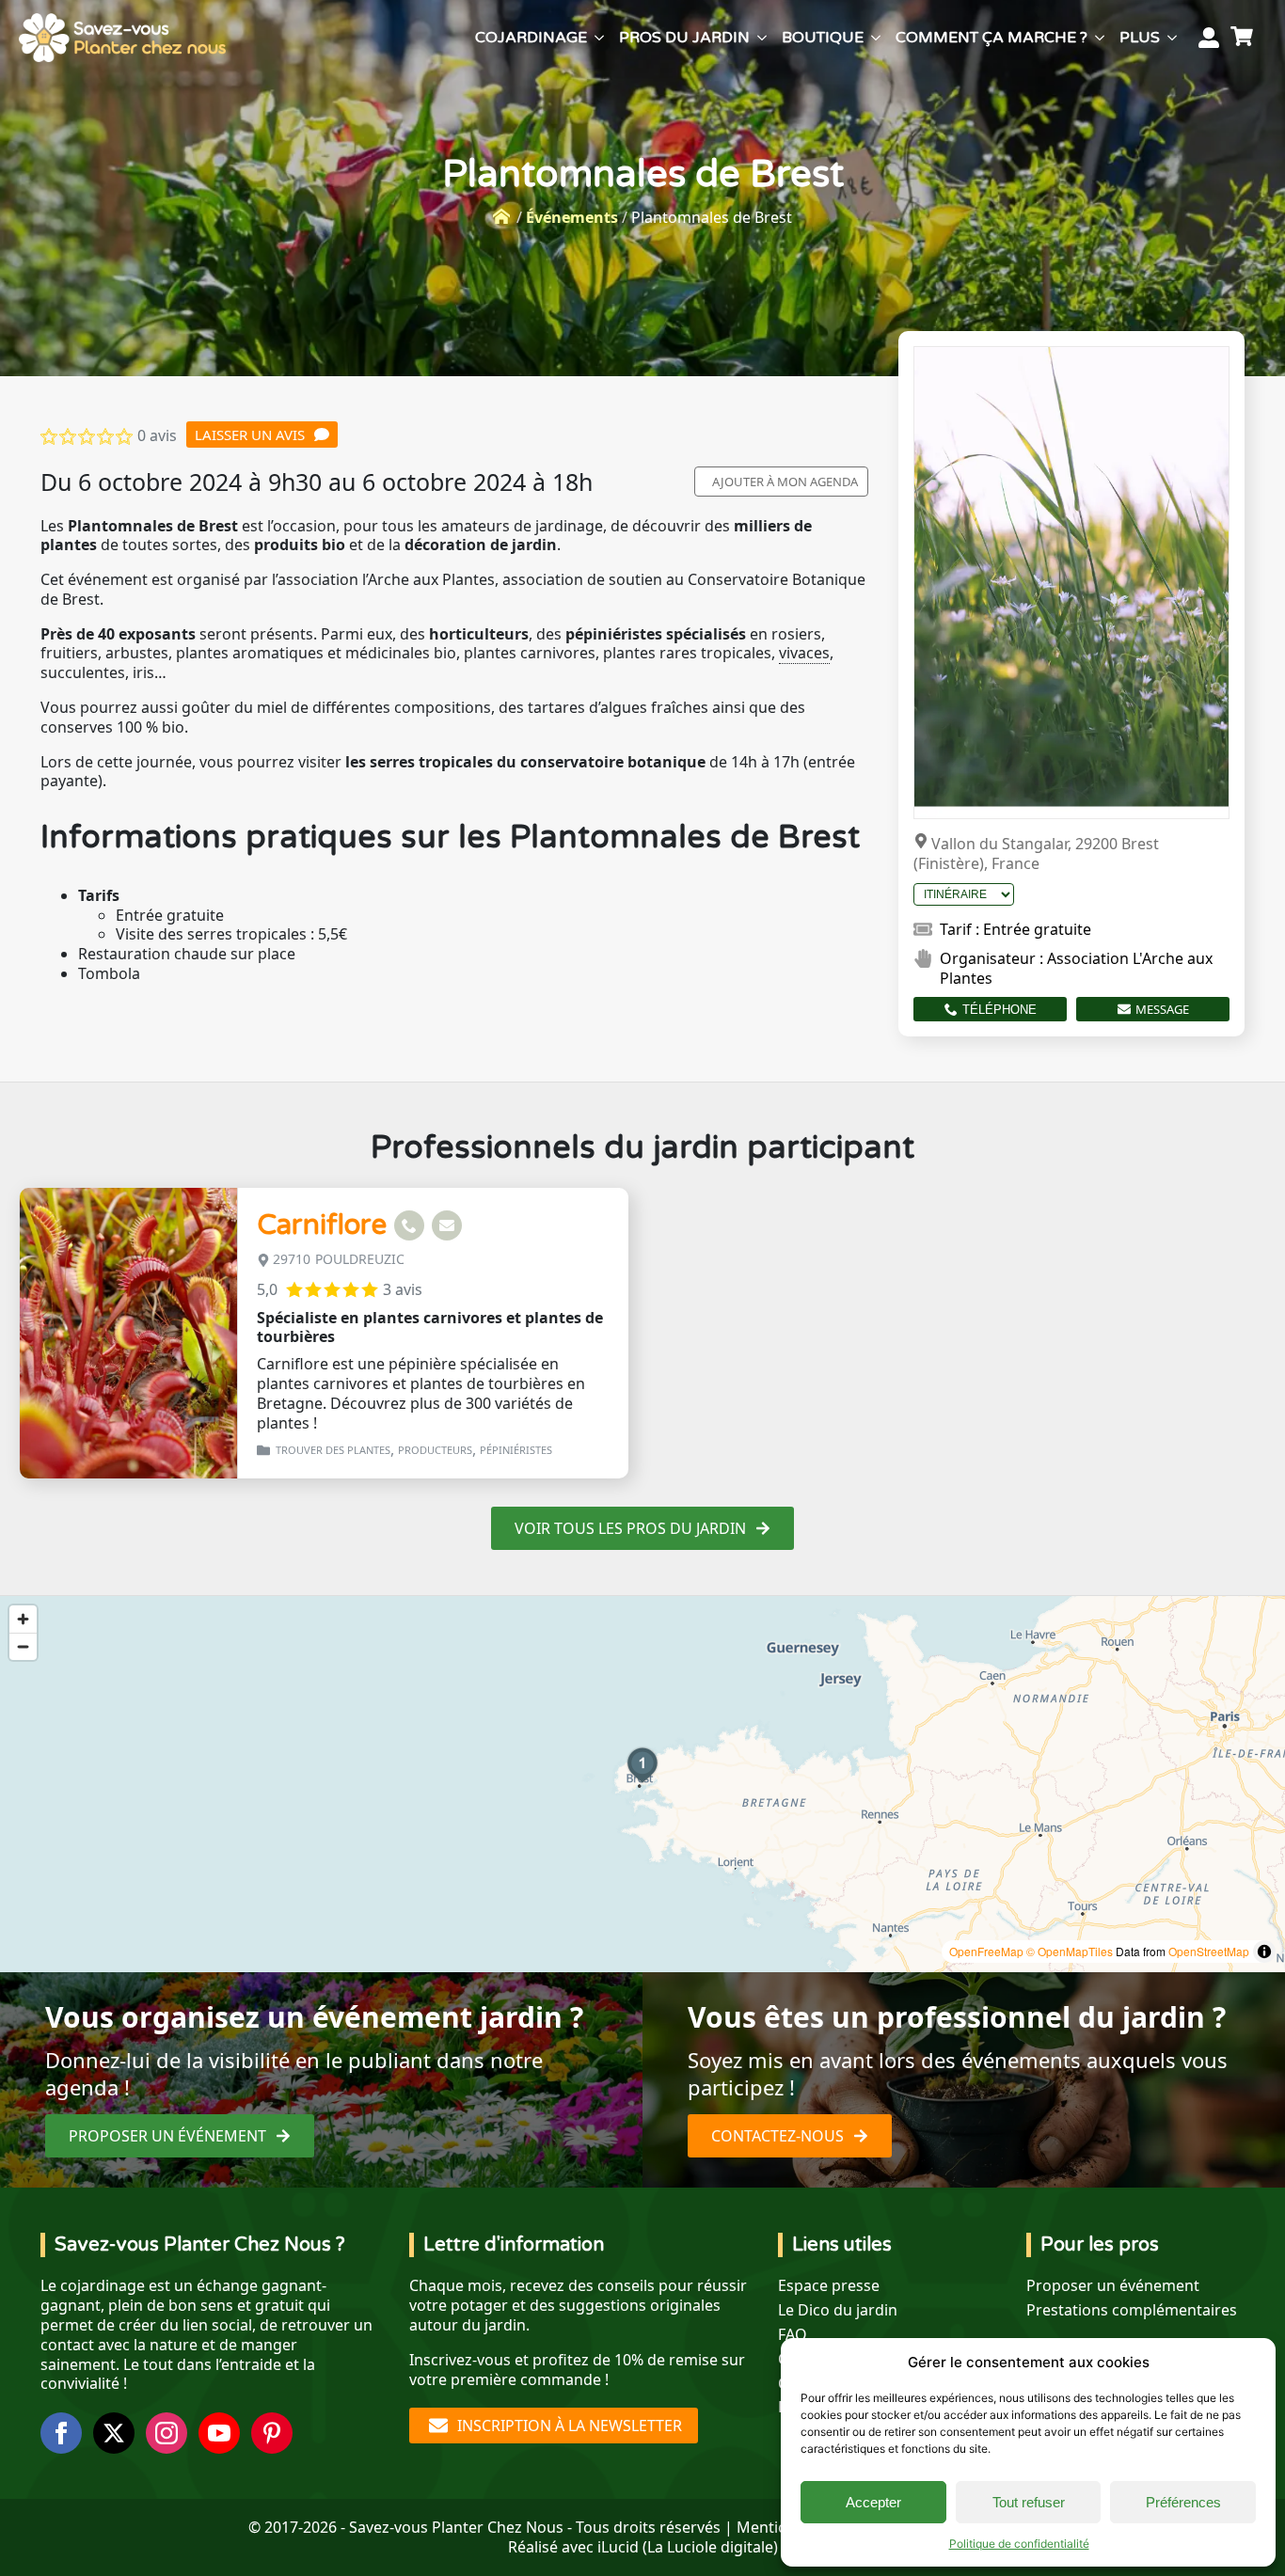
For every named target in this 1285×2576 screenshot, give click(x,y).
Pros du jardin (684, 38)
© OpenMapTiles (1070, 1951)
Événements (572, 217)
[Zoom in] (23, 1619)
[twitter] (114, 2433)
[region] (642, 1784)
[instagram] (167, 2433)
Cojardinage (531, 38)
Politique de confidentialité (1019, 2544)
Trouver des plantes (333, 1450)
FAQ (793, 2335)
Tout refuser (1029, 2502)
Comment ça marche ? (992, 38)
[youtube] (219, 2433)
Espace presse (829, 2286)
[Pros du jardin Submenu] (762, 38)
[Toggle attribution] (1264, 1952)
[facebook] (61, 2433)
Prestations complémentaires (1132, 2310)
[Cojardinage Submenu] (599, 38)
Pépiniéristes (516, 1450)
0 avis (157, 435)
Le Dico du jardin (838, 2310)
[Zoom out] (23, 1646)
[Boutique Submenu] (876, 38)
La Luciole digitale (710, 2547)
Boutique (823, 38)
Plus (1140, 38)
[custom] (272, 2433)
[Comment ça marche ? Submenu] (1100, 38)
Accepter (873, 2502)
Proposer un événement (1113, 2286)
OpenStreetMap (1209, 1951)
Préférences (1183, 2502)
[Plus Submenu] (1172, 38)
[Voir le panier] (1245, 38)
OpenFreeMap (986, 1951)
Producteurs (435, 1450)
